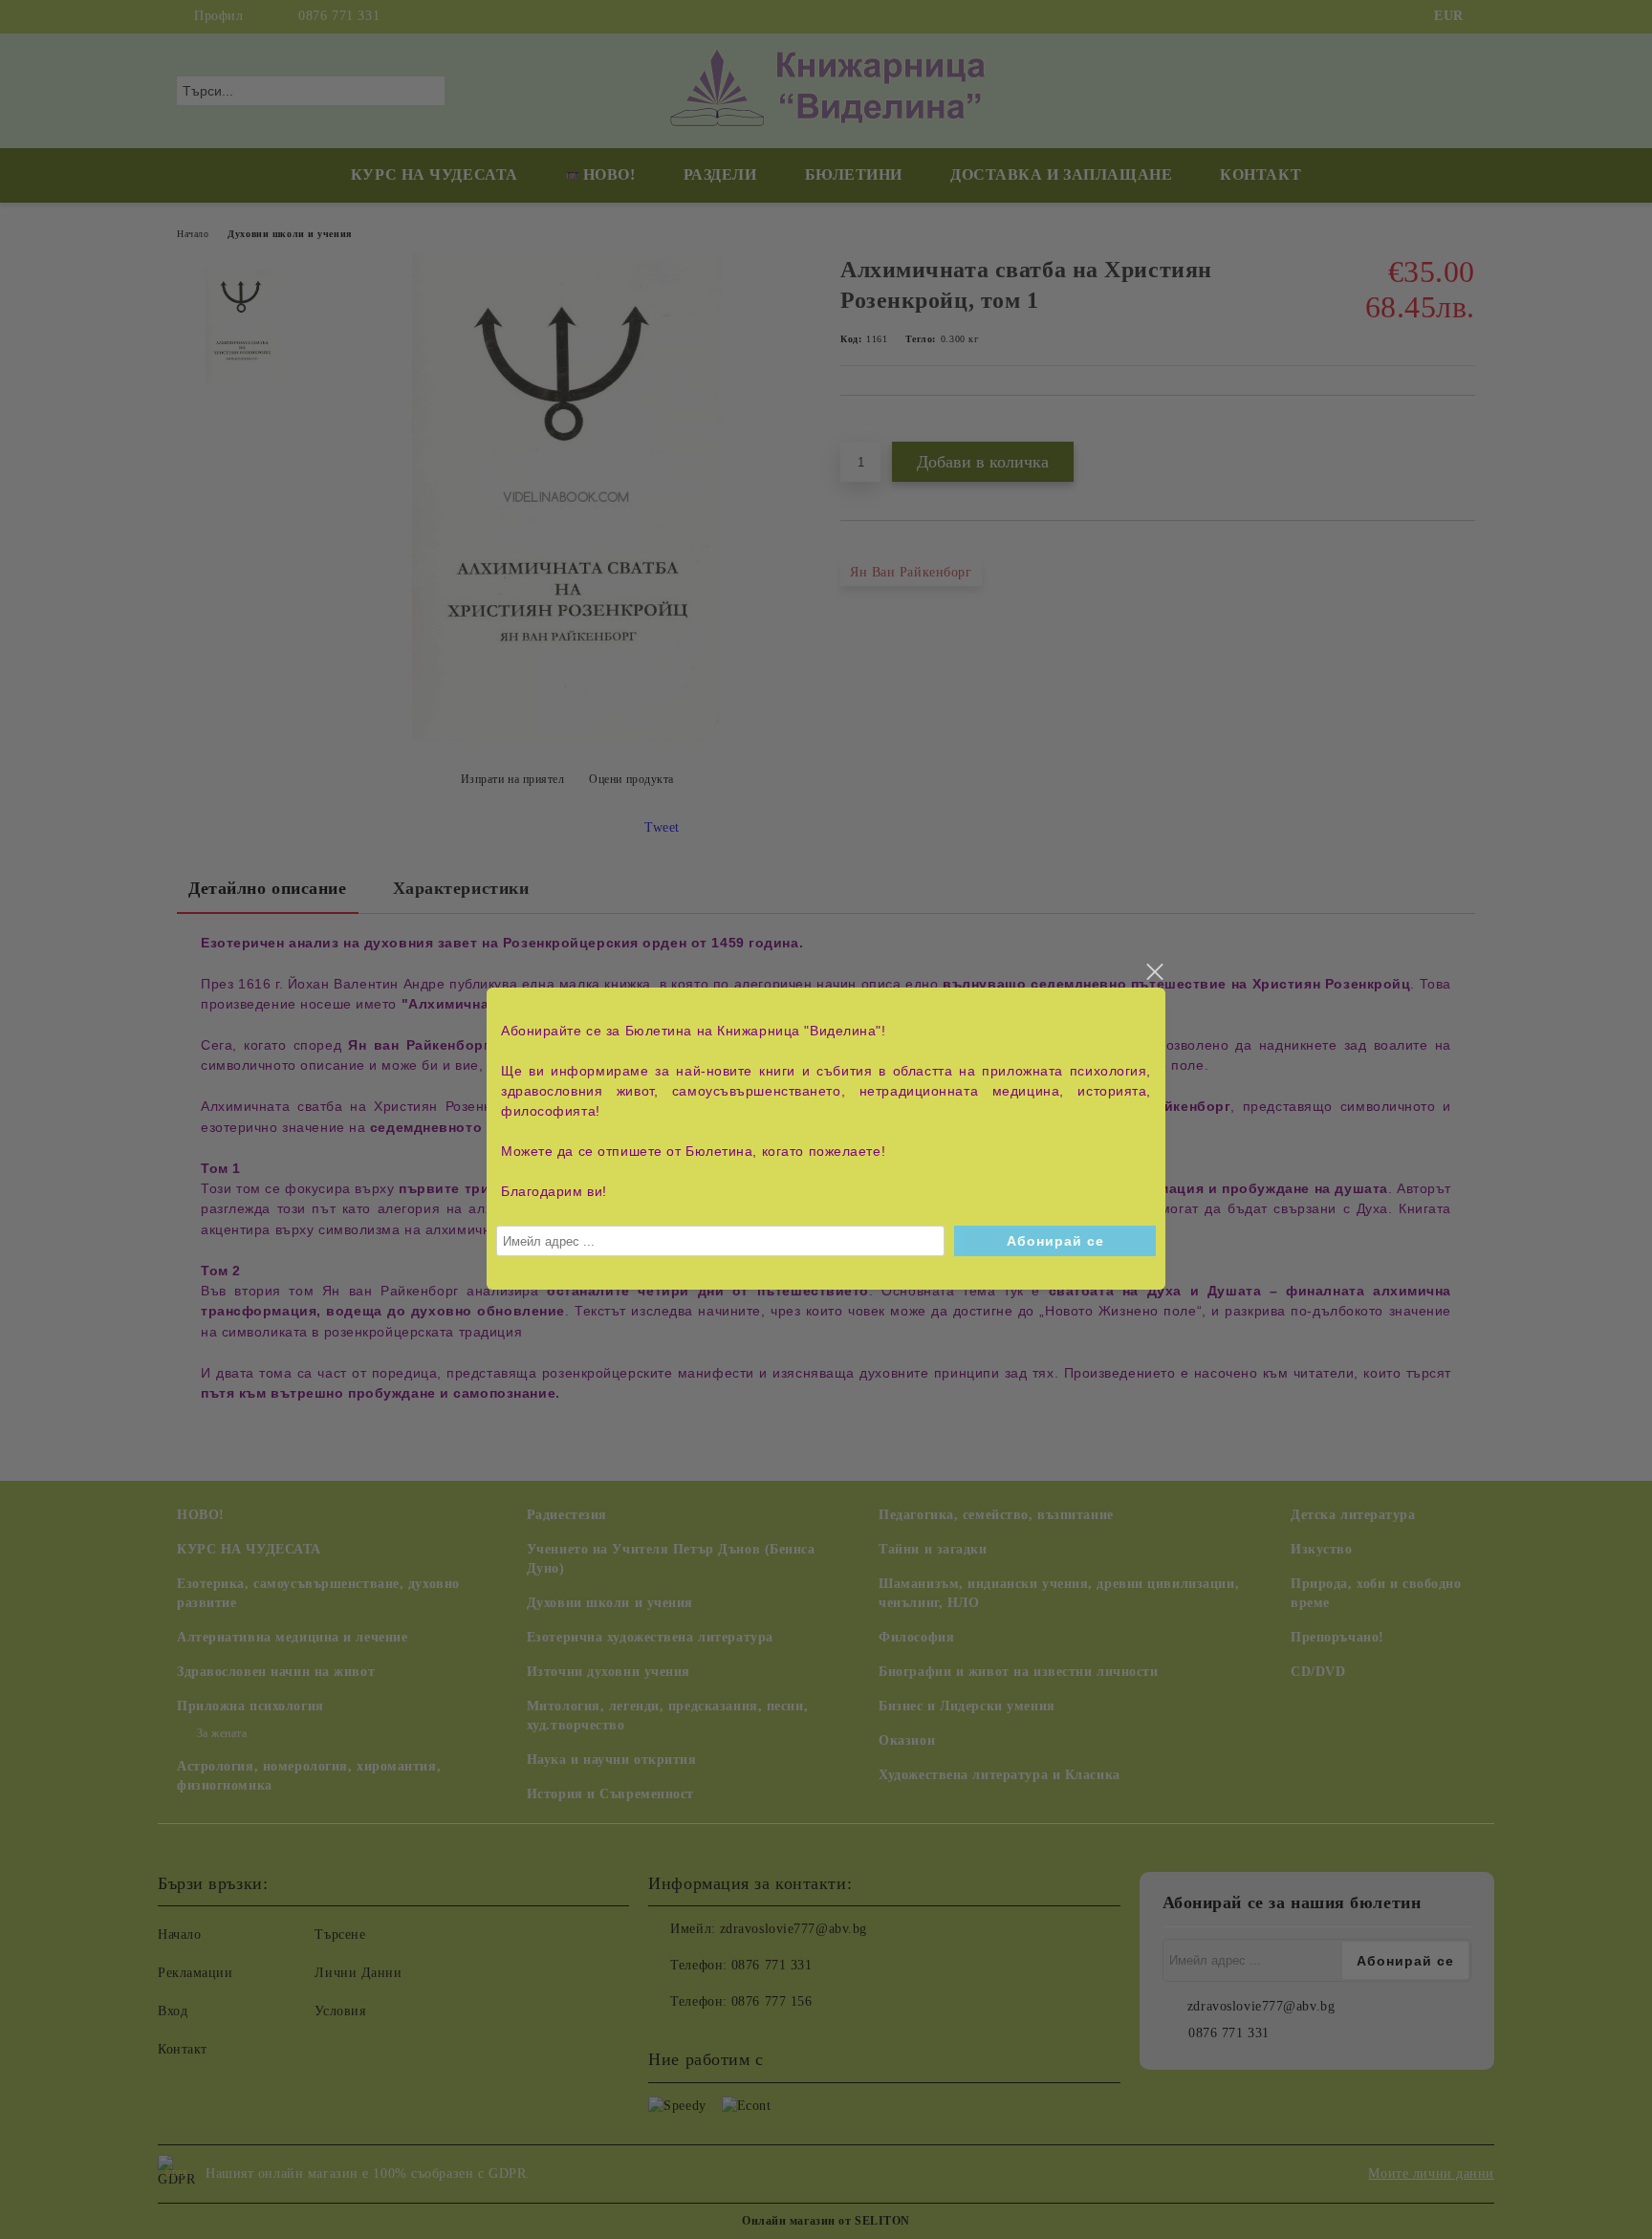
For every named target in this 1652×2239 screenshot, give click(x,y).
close (1154, 972)
